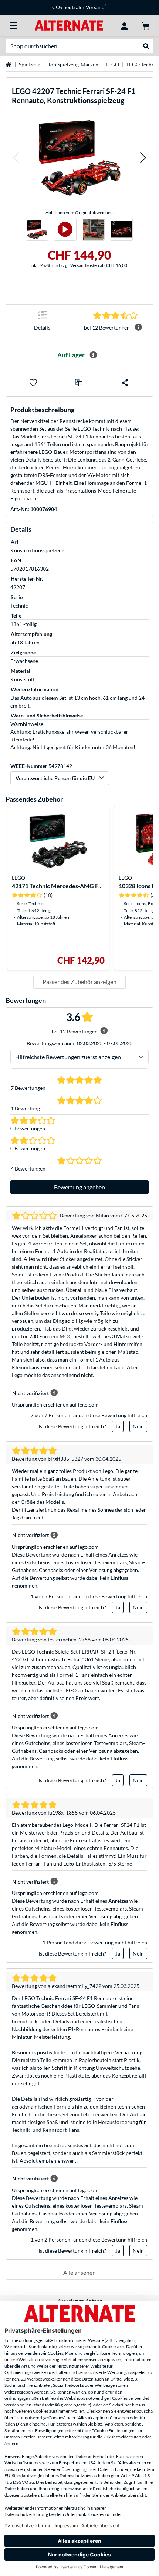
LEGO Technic (143, 64)
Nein (138, 1426)
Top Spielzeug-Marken (73, 64)
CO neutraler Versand (79, 7)
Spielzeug (30, 64)
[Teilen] (125, 383)
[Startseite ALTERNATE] (69, 25)
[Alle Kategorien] (13, 25)
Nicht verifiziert (31, 1393)
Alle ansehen (79, 2272)
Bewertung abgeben (79, 1187)
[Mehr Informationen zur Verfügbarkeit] (93, 355)
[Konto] (124, 25)
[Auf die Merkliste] (33, 383)
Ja (118, 1426)
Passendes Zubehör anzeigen (79, 982)
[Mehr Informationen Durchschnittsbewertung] (138, 327)
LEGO (112, 64)
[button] (16, 158)
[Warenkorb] (146, 25)
